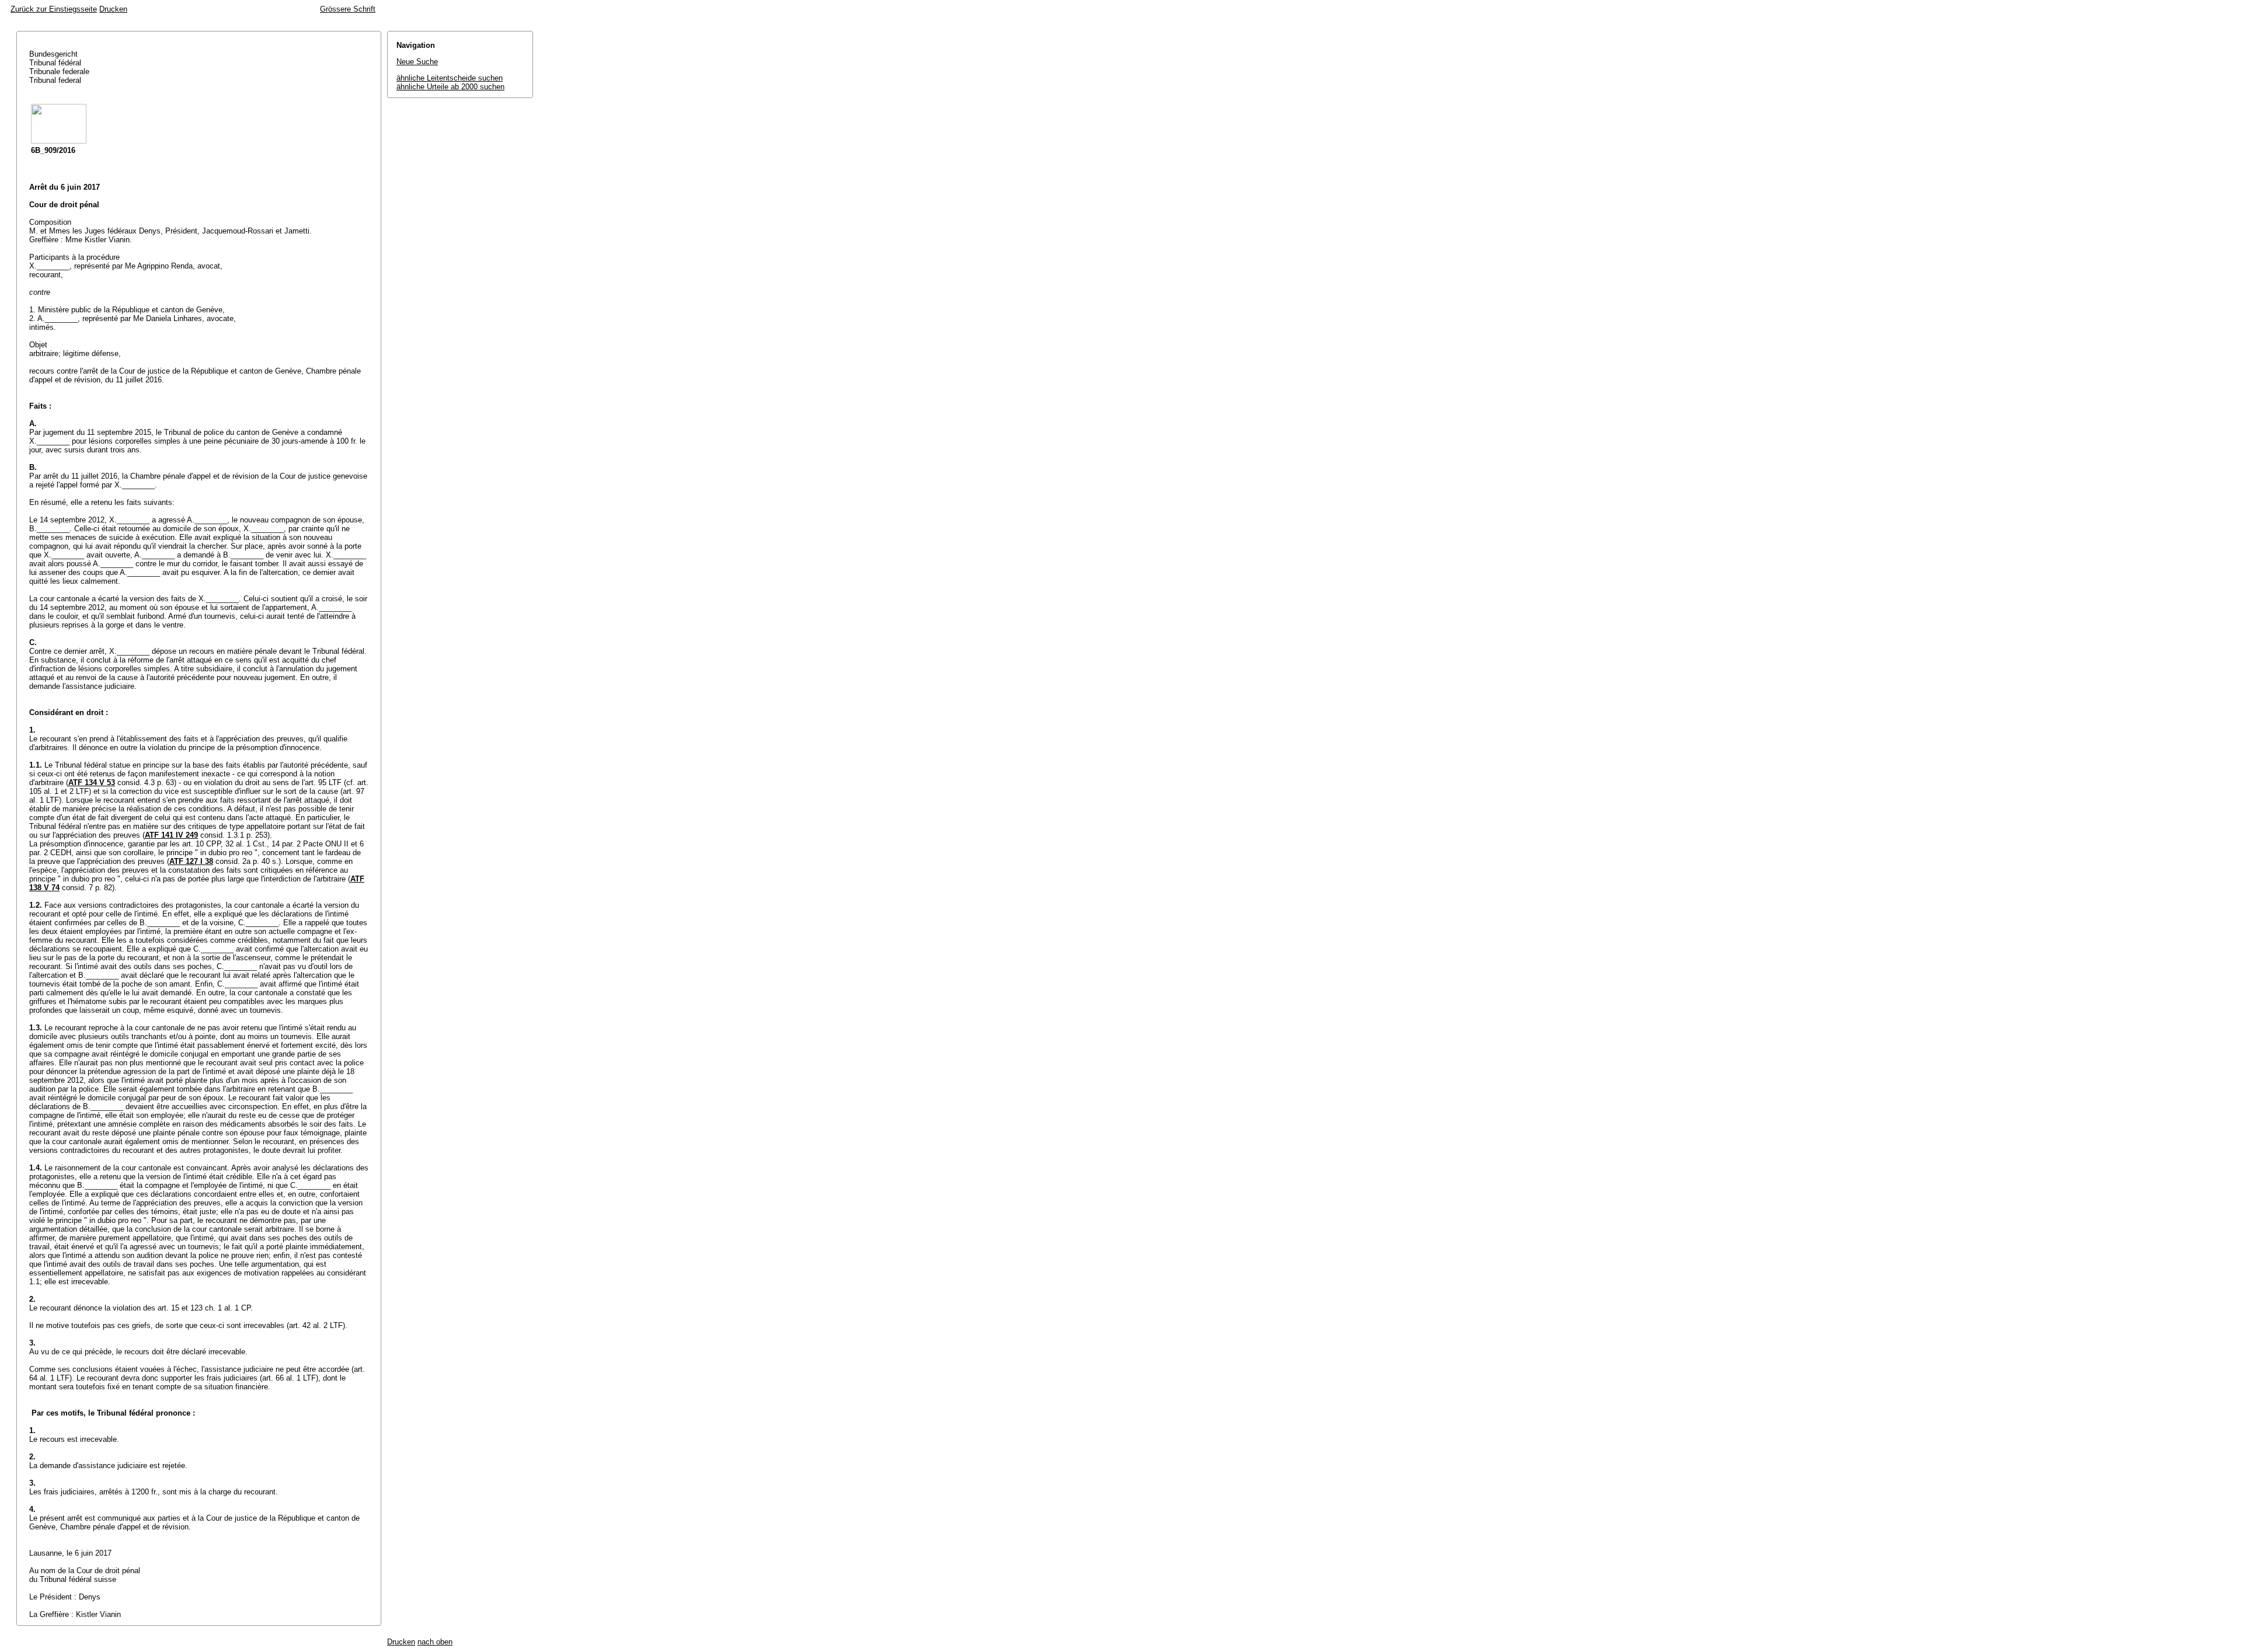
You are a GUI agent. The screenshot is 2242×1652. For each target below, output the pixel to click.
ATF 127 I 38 (191, 861)
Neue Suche (417, 62)
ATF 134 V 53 (92, 783)
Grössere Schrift (348, 9)
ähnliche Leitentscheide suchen (450, 78)
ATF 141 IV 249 (171, 835)
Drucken (113, 9)
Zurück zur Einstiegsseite (54, 9)
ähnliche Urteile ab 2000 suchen (450, 87)
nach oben (435, 1642)
